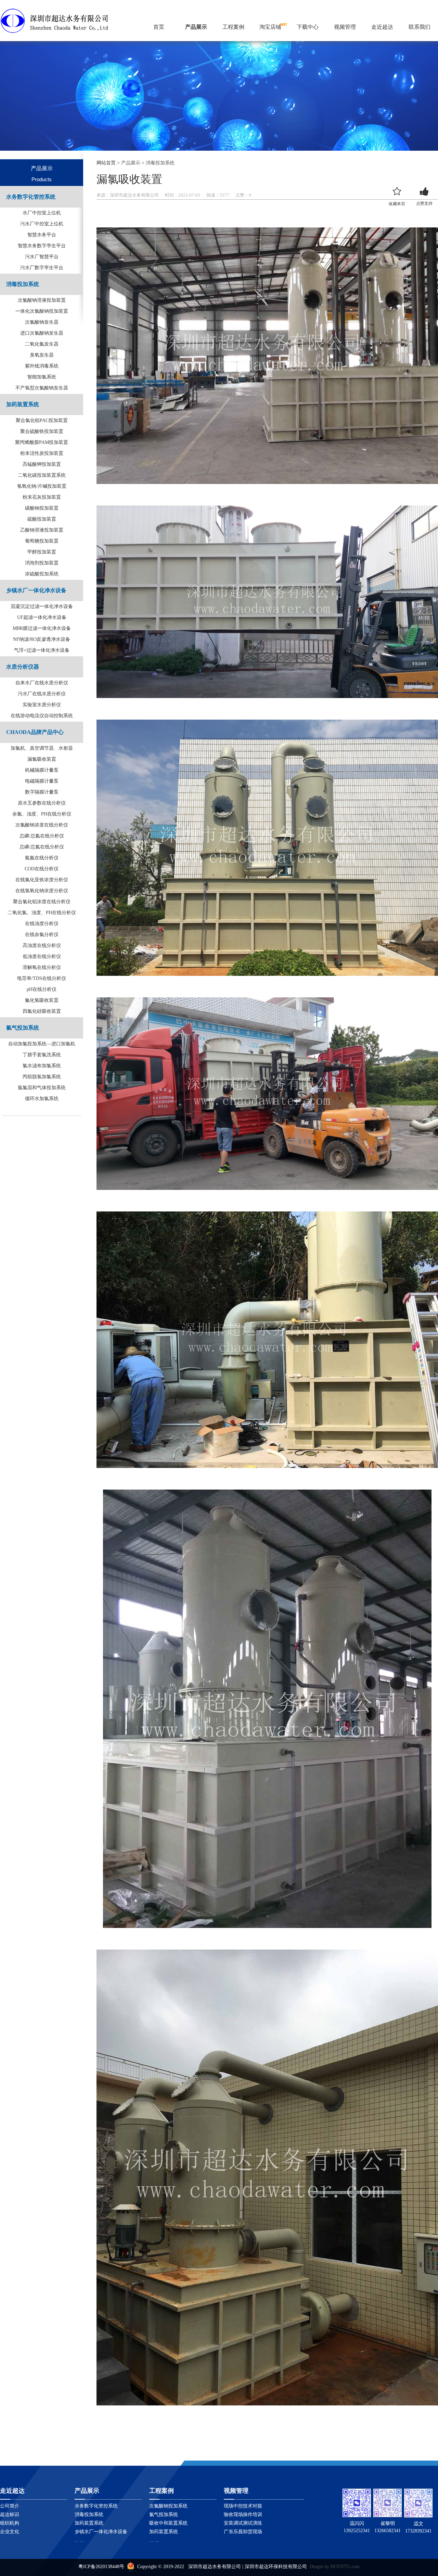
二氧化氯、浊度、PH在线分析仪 (42, 913)
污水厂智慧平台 (42, 257)
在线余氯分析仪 (42, 935)
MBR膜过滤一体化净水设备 (42, 628)
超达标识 (10, 2515)
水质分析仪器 (23, 667)
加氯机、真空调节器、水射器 (42, 748)
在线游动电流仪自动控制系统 (42, 716)
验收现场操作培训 (243, 2515)
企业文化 (10, 2532)
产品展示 (196, 27)
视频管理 (345, 27)
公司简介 (10, 2506)
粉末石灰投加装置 (42, 497)
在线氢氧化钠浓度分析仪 (42, 891)
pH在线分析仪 (42, 989)
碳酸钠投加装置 (42, 508)
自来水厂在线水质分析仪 (42, 683)
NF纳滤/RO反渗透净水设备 (42, 639)
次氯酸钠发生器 (42, 322)
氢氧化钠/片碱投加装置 (42, 486)
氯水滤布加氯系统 (42, 1066)
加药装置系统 (23, 404)
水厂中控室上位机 (42, 213)
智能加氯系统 (42, 377)
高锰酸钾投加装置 (42, 464)
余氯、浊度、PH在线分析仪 (42, 814)
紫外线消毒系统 (42, 366)
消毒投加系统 (23, 284)
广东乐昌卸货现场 (243, 2532)
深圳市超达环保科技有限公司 (276, 2567)
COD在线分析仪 (42, 869)
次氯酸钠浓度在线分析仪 (42, 825)
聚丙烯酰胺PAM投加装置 (42, 442)
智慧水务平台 (42, 235)
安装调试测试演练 (243, 2523)
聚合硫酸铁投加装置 (42, 431)
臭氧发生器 (42, 355)
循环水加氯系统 (42, 1099)
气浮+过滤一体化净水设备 (42, 650)
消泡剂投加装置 (42, 563)
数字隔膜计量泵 (42, 792)
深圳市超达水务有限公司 (215, 2567)
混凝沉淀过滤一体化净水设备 (42, 606)
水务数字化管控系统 (31, 197)
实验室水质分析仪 (42, 705)
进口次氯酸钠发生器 (42, 333)
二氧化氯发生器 (42, 344)
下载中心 (308, 27)
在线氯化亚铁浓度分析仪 (42, 880)
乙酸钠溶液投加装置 (42, 530)
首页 (159, 27)
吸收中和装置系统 (168, 2523)
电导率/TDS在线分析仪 (42, 978)
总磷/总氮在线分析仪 (42, 836)
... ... (79, 2540)
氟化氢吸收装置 (42, 1000)
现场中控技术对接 (243, 2506)
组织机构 (10, 2523)
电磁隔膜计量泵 (42, 781)
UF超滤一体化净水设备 (42, 617)
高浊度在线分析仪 (42, 945)
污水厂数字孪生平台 (42, 268)
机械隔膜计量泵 (42, 770)
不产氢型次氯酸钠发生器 (42, 388)
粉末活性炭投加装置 (42, 453)
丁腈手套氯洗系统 (42, 1055)
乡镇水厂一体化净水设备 (36, 590)
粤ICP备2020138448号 (101, 2567)
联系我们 (420, 27)
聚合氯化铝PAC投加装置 (42, 420)
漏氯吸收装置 (42, 759)
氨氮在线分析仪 (42, 858)
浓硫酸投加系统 (42, 574)
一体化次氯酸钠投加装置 (42, 311)
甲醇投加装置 (42, 552)
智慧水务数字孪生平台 (42, 246)
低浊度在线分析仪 (42, 956)
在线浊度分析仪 (42, 924)
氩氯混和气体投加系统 (42, 1088)
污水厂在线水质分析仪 (42, 694)
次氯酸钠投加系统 (168, 2506)
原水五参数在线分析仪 (42, 803)
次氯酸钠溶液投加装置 (42, 300)
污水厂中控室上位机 (42, 224)
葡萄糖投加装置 (42, 541)
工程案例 (233, 27)
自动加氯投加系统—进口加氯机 (42, 1044)
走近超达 (382, 27)
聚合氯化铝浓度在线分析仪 (42, 902)
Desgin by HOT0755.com (335, 2567)
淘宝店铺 (270, 27)
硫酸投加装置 (42, 519)
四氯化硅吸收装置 (42, 1011)
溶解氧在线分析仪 (42, 967)
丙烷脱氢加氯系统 (42, 1077)
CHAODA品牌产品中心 (35, 732)
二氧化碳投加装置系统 (42, 475)
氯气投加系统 (23, 1028)
